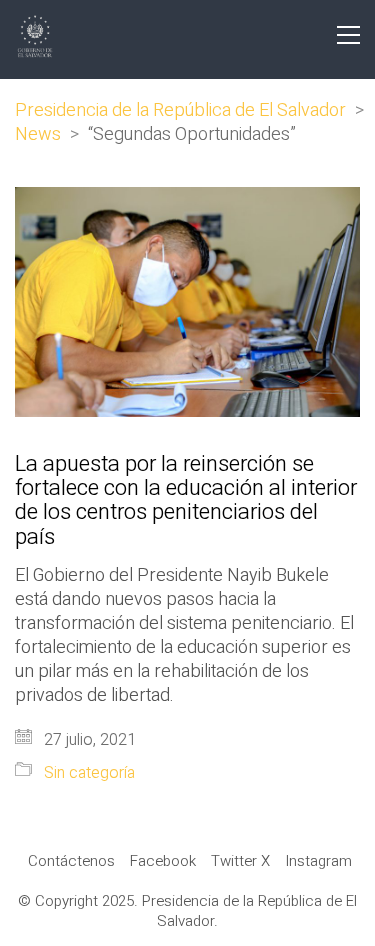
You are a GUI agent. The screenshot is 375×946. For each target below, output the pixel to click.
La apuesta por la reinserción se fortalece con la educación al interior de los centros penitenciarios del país (186, 500)
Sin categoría (89, 773)
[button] (348, 35)
